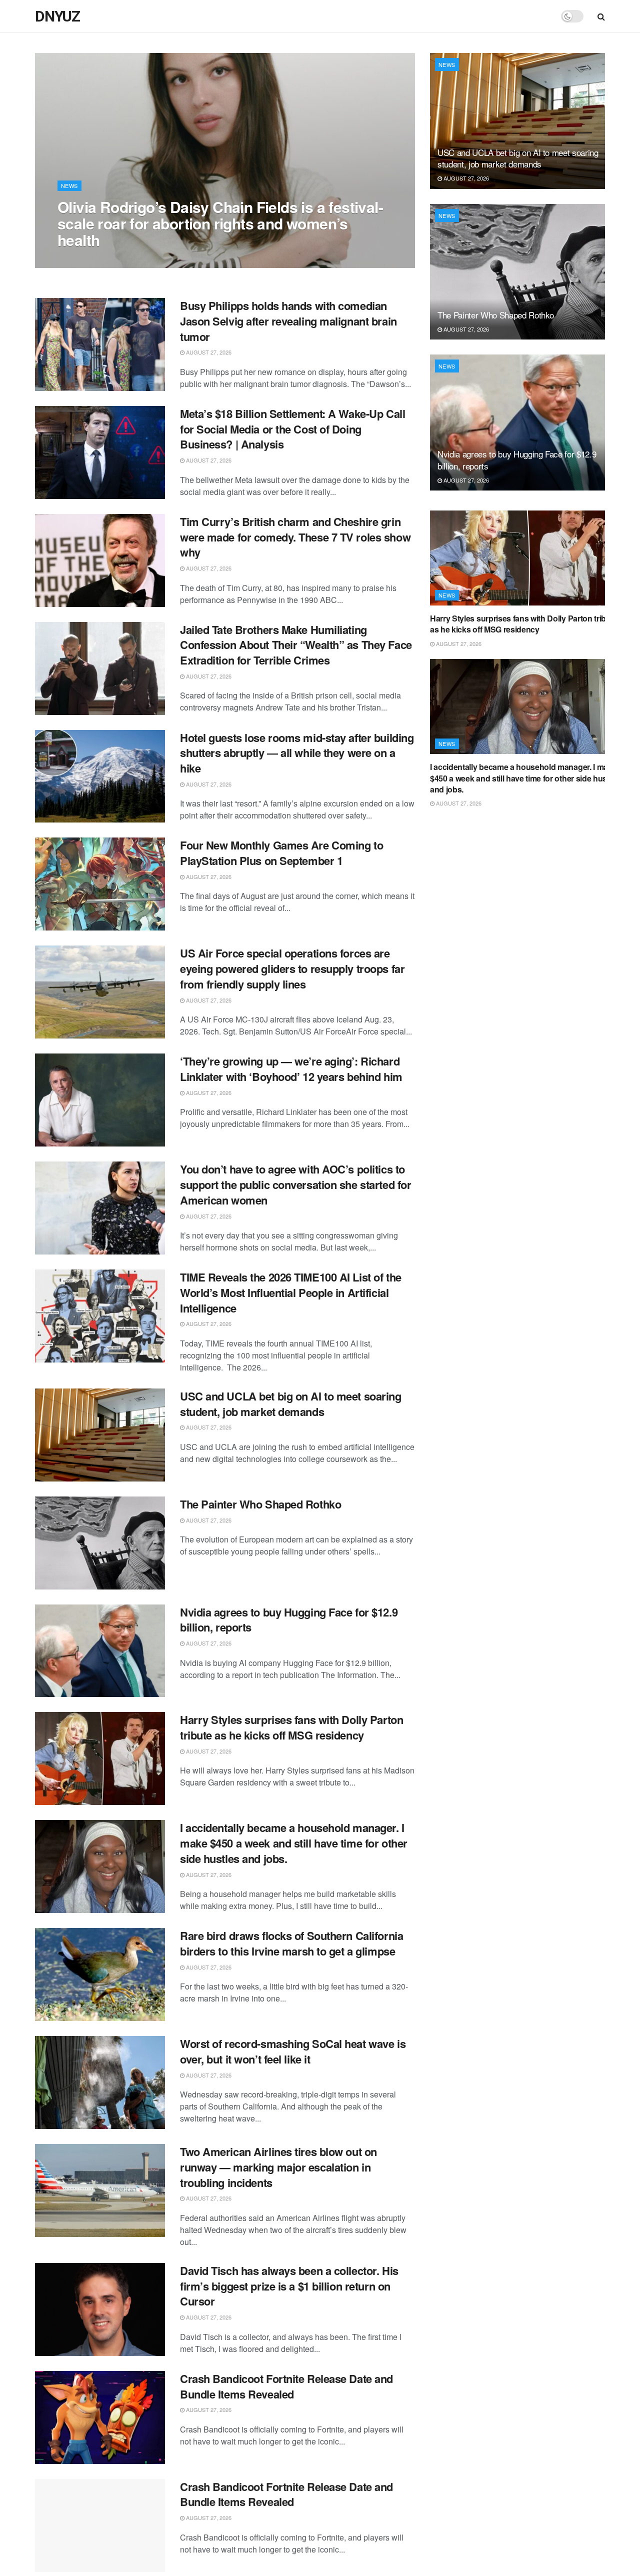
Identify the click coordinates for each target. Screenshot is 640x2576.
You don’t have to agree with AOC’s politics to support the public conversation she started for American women (295, 1184)
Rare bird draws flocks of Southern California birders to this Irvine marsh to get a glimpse (291, 1943)
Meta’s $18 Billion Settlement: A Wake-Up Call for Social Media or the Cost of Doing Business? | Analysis (292, 429)
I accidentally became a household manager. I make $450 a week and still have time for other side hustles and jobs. (294, 1843)
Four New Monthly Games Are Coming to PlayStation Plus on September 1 (281, 853)
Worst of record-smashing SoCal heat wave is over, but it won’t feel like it (293, 2051)
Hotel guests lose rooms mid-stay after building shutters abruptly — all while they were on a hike (297, 753)
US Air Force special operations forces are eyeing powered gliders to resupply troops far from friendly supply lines (292, 968)
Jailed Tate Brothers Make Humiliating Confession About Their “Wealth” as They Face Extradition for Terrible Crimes (296, 645)
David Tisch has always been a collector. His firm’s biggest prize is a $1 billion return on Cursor (289, 2286)
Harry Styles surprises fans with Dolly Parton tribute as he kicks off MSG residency (291, 1727)
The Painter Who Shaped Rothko (260, 1504)
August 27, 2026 (85, 260)
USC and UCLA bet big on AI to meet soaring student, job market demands (291, 1404)
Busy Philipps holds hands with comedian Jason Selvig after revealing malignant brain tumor (288, 321)
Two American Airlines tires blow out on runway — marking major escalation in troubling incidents (278, 2167)
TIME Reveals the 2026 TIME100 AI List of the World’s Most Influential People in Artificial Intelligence (291, 1292)
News (69, 185)
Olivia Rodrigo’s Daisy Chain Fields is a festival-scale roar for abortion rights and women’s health (220, 223)
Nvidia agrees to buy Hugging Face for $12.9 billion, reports (289, 1620)
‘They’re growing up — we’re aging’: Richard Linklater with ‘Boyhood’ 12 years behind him (291, 1069)
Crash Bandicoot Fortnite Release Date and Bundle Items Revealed (286, 2386)
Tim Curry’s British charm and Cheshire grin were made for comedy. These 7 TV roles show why (295, 537)
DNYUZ (57, 16)
